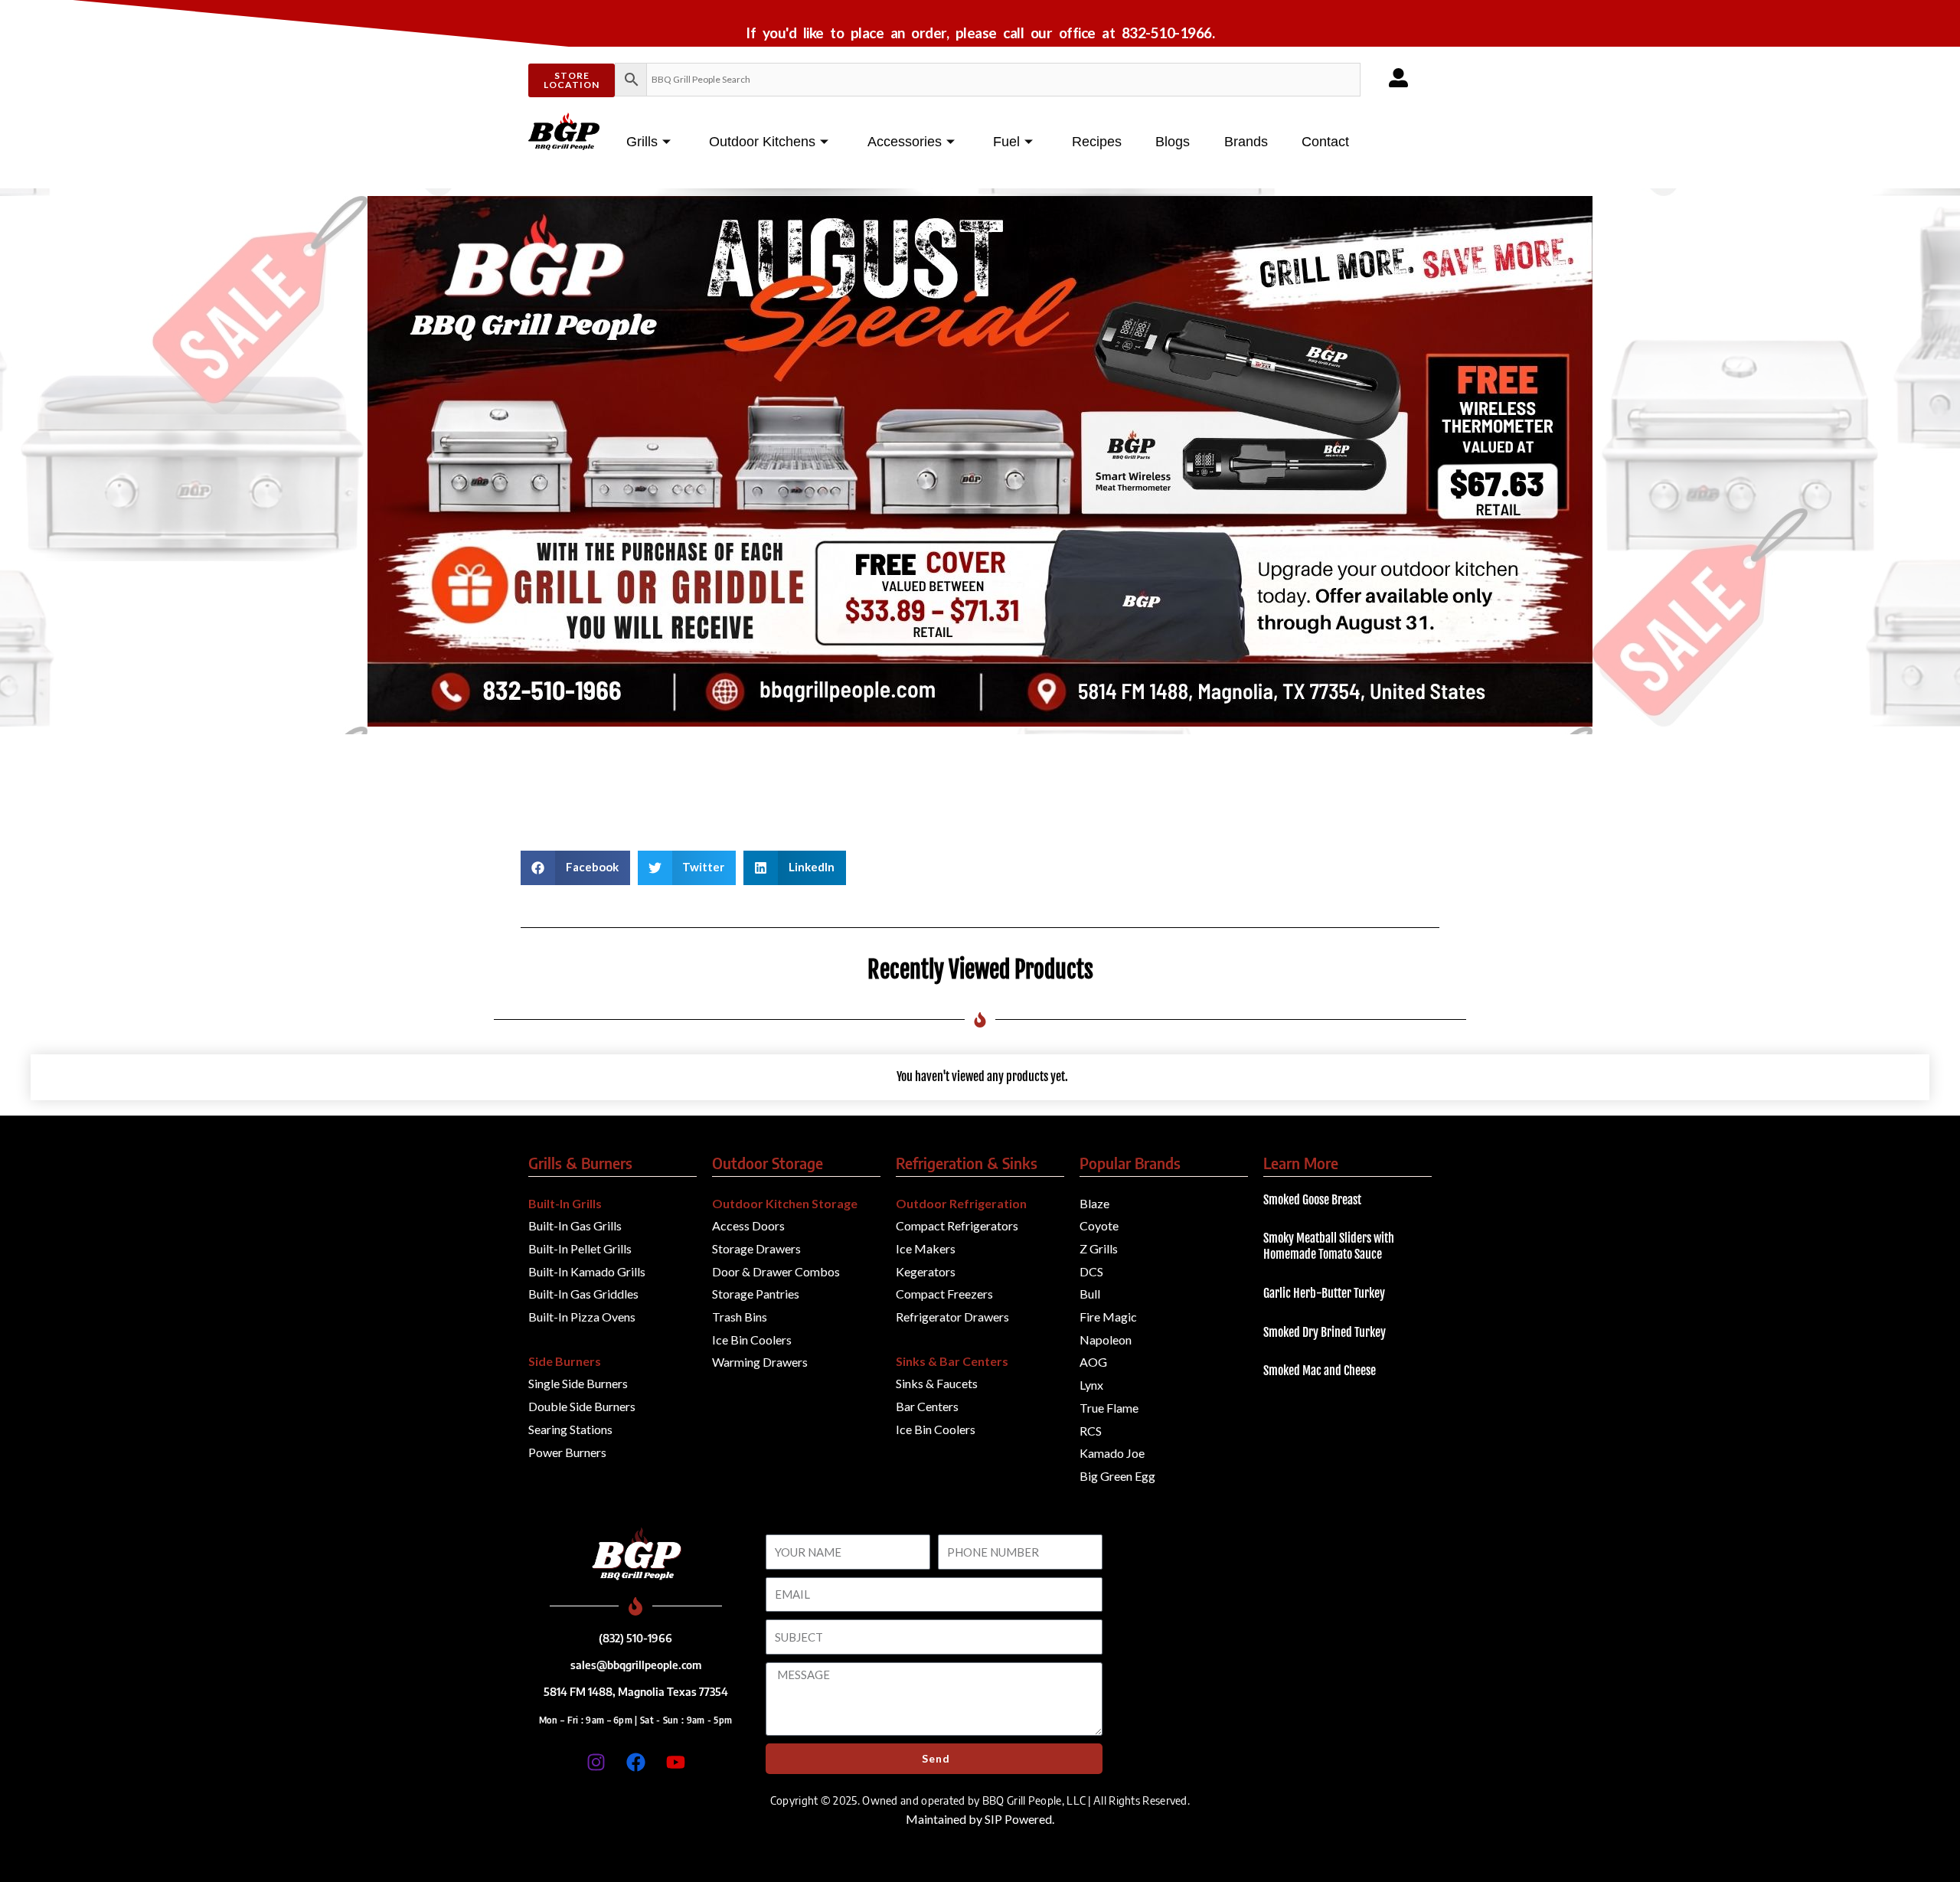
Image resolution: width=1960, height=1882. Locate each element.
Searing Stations (570, 1429)
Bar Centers (927, 1406)
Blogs (1173, 142)
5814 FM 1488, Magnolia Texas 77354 (636, 1691)
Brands (1246, 142)
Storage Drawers (756, 1248)
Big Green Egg (1117, 1476)
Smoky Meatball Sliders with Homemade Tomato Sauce (1329, 1246)
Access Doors (748, 1225)
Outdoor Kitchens (762, 142)
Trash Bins (740, 1317)
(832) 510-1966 (635, 1638)
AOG (1093, 1362)
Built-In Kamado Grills (587, 1271)
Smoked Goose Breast (1312, 1200)
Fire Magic (1108, 1317)
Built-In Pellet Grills (580, 1248)
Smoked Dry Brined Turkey (1325, 1332)
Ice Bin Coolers (752, 1340)
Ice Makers (926, 1248)
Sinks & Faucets (937, 1383)
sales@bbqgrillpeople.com (636, 1665)
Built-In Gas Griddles (583, 1294)
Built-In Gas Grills (575, 1225)
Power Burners (567, 1452)
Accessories (905, 142)
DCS (1091, 1271)
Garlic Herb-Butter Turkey (1324, 1293)
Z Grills (1099, 1248)
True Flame (1109, 1408)
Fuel (1006, 142)
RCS (1091, 1431)
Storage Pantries (756, 1294)
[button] (575, 868)
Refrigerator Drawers (952, 1317)
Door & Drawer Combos (776, 1271)
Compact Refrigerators (957, 1225)
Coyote (1099, 1225)
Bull (1090, 1294)
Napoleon (1106, 1340)
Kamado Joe (1112, 1453)
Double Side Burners (582, 1406)
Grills (642, 142)
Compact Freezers (944, 1294)
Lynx (1091, 1385)
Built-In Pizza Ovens (582, 1317)
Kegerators (926, 1271)
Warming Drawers (760, 1362)
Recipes (1097, 142)
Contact (1325, 142)
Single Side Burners (578, 1383)
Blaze (1094, 1203)
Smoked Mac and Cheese (1320, 1371)
